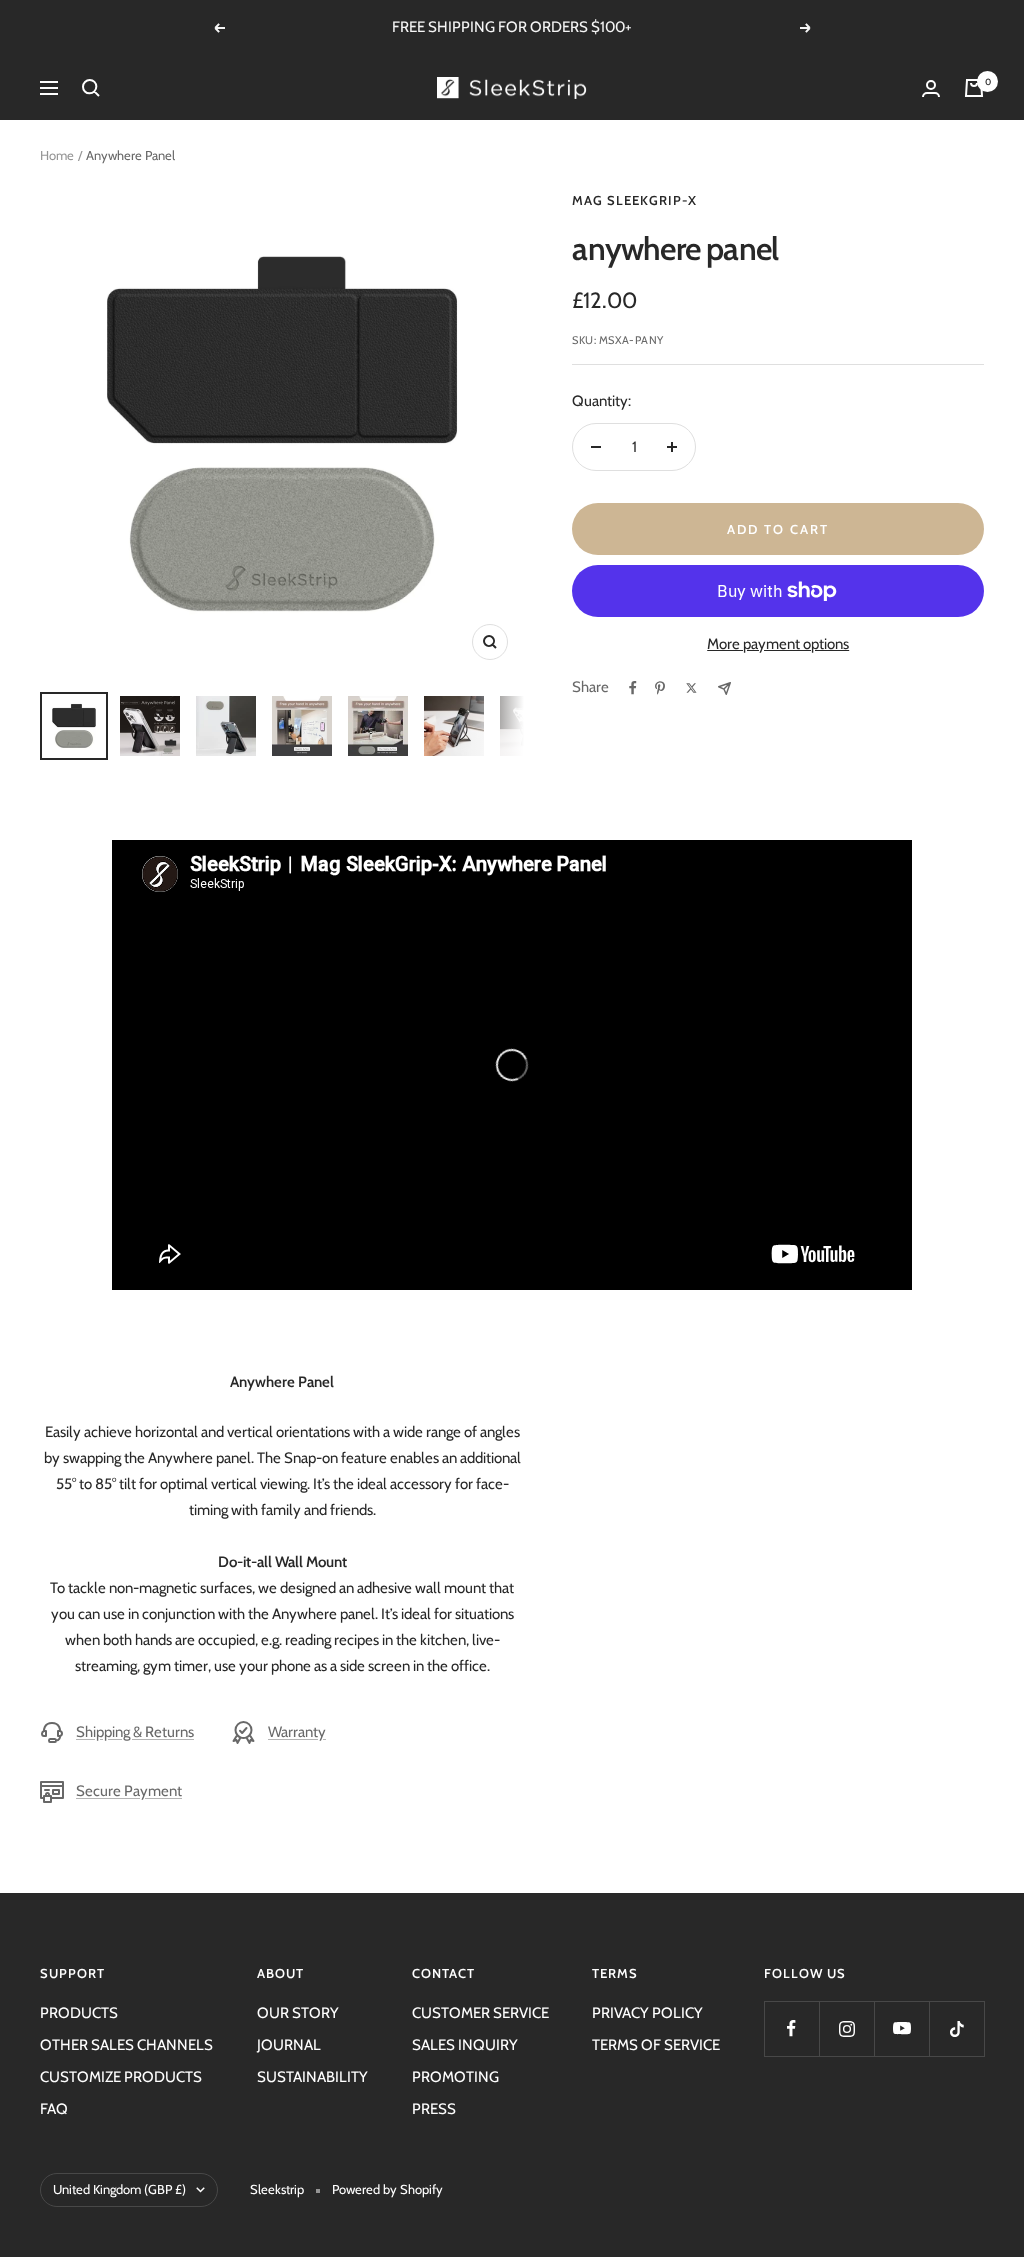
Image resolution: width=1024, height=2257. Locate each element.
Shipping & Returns (135, 1732)
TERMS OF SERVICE (656, 2045)
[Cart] (974, 88)
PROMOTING (455, 2077)
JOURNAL (289, 2045)
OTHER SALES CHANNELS (126, 2045)
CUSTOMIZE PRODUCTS (121, 2077)
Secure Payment (129, 1791)
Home (57, 155)
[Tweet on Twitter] (691, 688)
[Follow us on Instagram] (846, 2028)
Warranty (297, 1732)
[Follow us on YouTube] (901, 2028)
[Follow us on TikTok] (956, 2028)
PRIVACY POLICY (647, 2013)
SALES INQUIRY (465, 2045)
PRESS (434, 2109)
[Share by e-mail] (724, 688)
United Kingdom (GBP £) (119, 2189)
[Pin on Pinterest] (660, 688)
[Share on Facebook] (633, 688)
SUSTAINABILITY (312, 2077)
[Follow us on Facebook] (791, 2028)
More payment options (778, 644)
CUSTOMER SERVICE (480, 2013)
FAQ (54, 2109)
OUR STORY (298, 2013)
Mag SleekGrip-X (634, 200)
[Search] (91, 88)
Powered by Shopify (387, 2189)
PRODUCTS (79, 2013)
